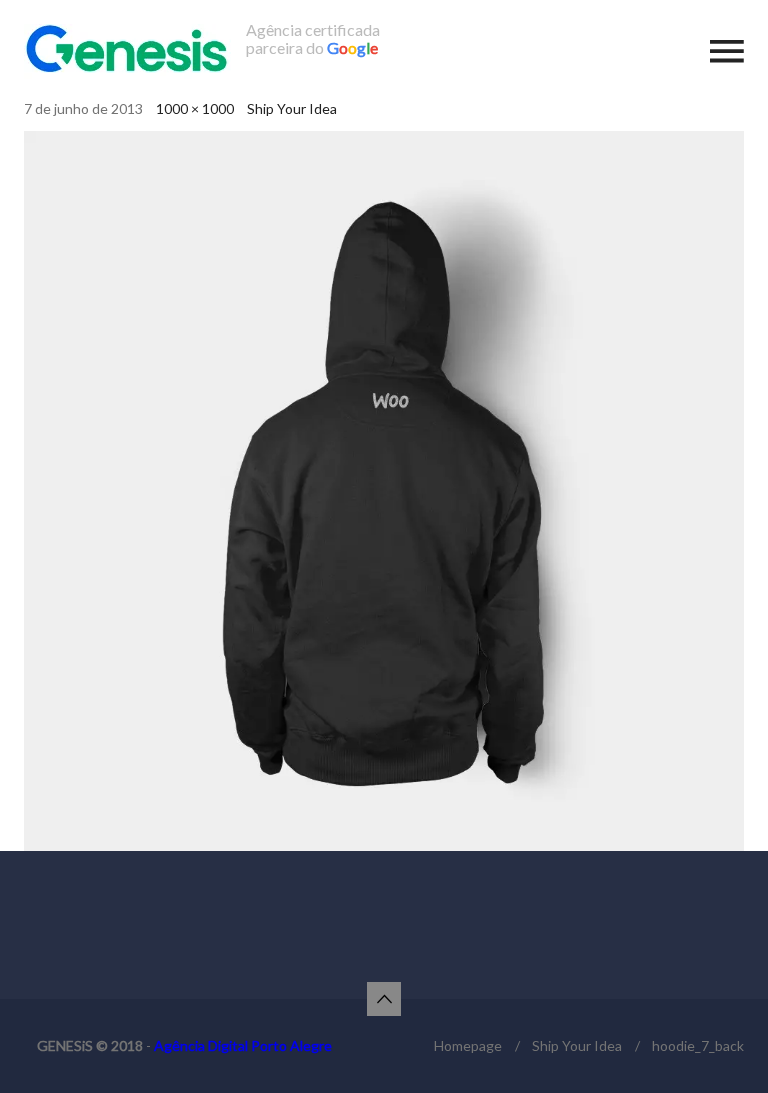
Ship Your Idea (292, 108)
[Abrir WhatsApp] (718, 1042)
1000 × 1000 (195, 108)
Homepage (468, 1045)
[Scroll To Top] (384, 999)
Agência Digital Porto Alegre (243, 1045)
